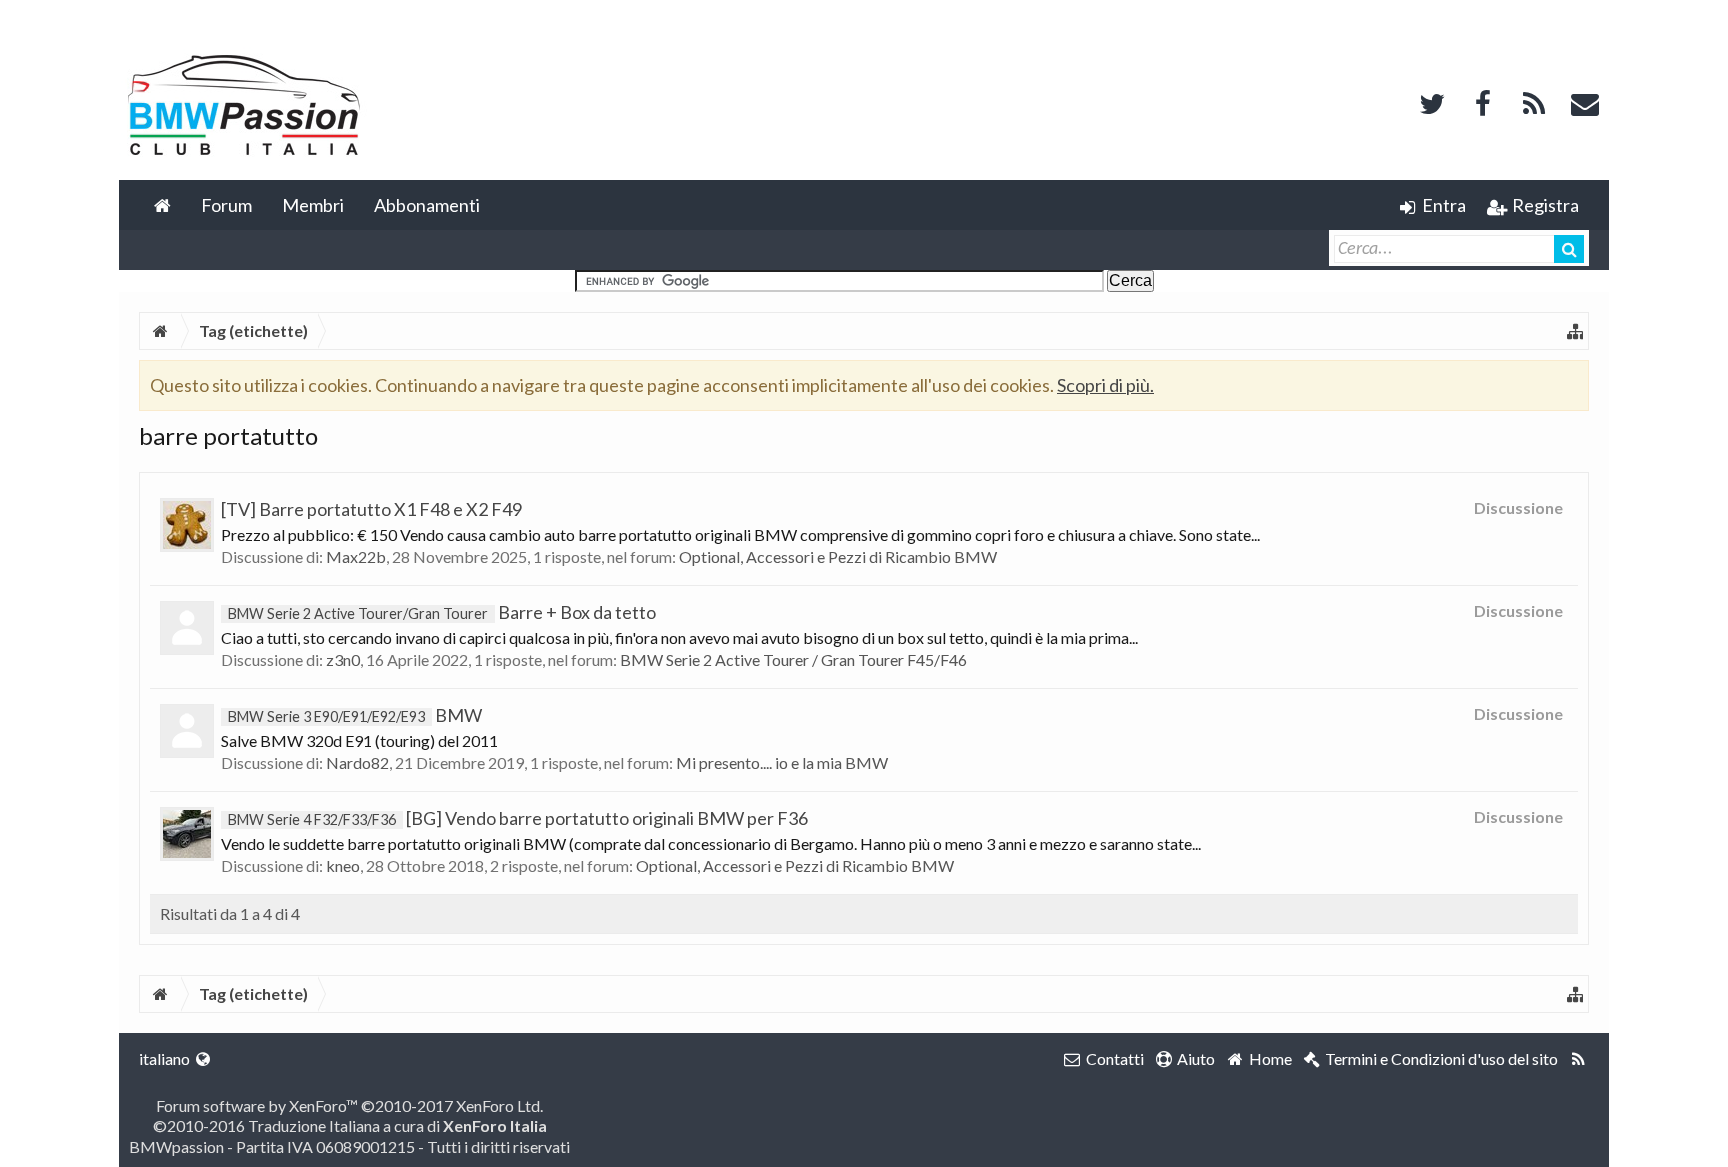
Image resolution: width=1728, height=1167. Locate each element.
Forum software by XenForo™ (349, 1105)
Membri (313, 205)
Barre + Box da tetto (442, 612)
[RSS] (1534, 101)
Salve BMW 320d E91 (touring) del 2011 (359, 740)
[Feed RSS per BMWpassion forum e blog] (1578, 1059)
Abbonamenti (427, 205)
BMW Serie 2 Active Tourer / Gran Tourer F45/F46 (793, 659)
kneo (343, 865)
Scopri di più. (1105, 385)
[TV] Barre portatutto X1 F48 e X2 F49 (371, 509)
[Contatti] (1585, 101)
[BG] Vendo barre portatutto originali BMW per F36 (518, 818)
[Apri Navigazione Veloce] (1575, 331)
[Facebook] (1483, 101)
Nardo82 (357, 762)
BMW (355, 715)
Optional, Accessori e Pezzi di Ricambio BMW (838, 556)
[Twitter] (1432, 101)
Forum (226, 205)
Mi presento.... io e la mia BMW (782, 762)
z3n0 (343, 659)
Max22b (356, 556)
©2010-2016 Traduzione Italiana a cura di (350, 1125)
